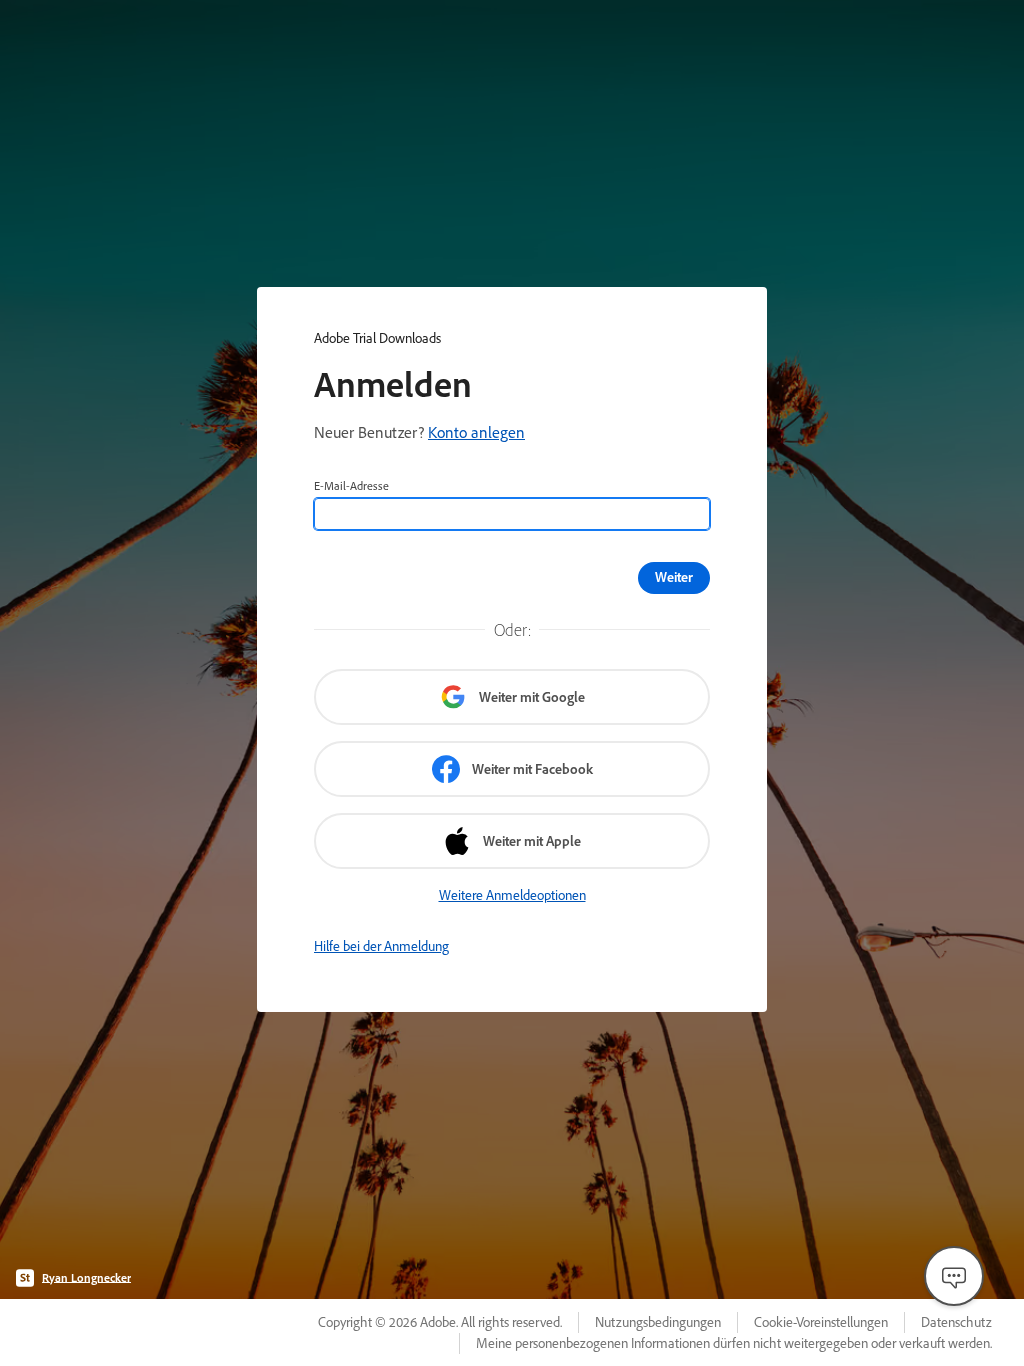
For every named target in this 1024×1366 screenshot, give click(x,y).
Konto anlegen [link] (476, 432)
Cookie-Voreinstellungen (821, 1322)
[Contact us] (954, 1276)
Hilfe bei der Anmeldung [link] (381, 946)
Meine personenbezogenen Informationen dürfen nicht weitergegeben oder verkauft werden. (734, 1343)
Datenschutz (956, 1322)
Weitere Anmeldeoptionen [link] (512, 895)
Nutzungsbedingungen (658, 1322)
